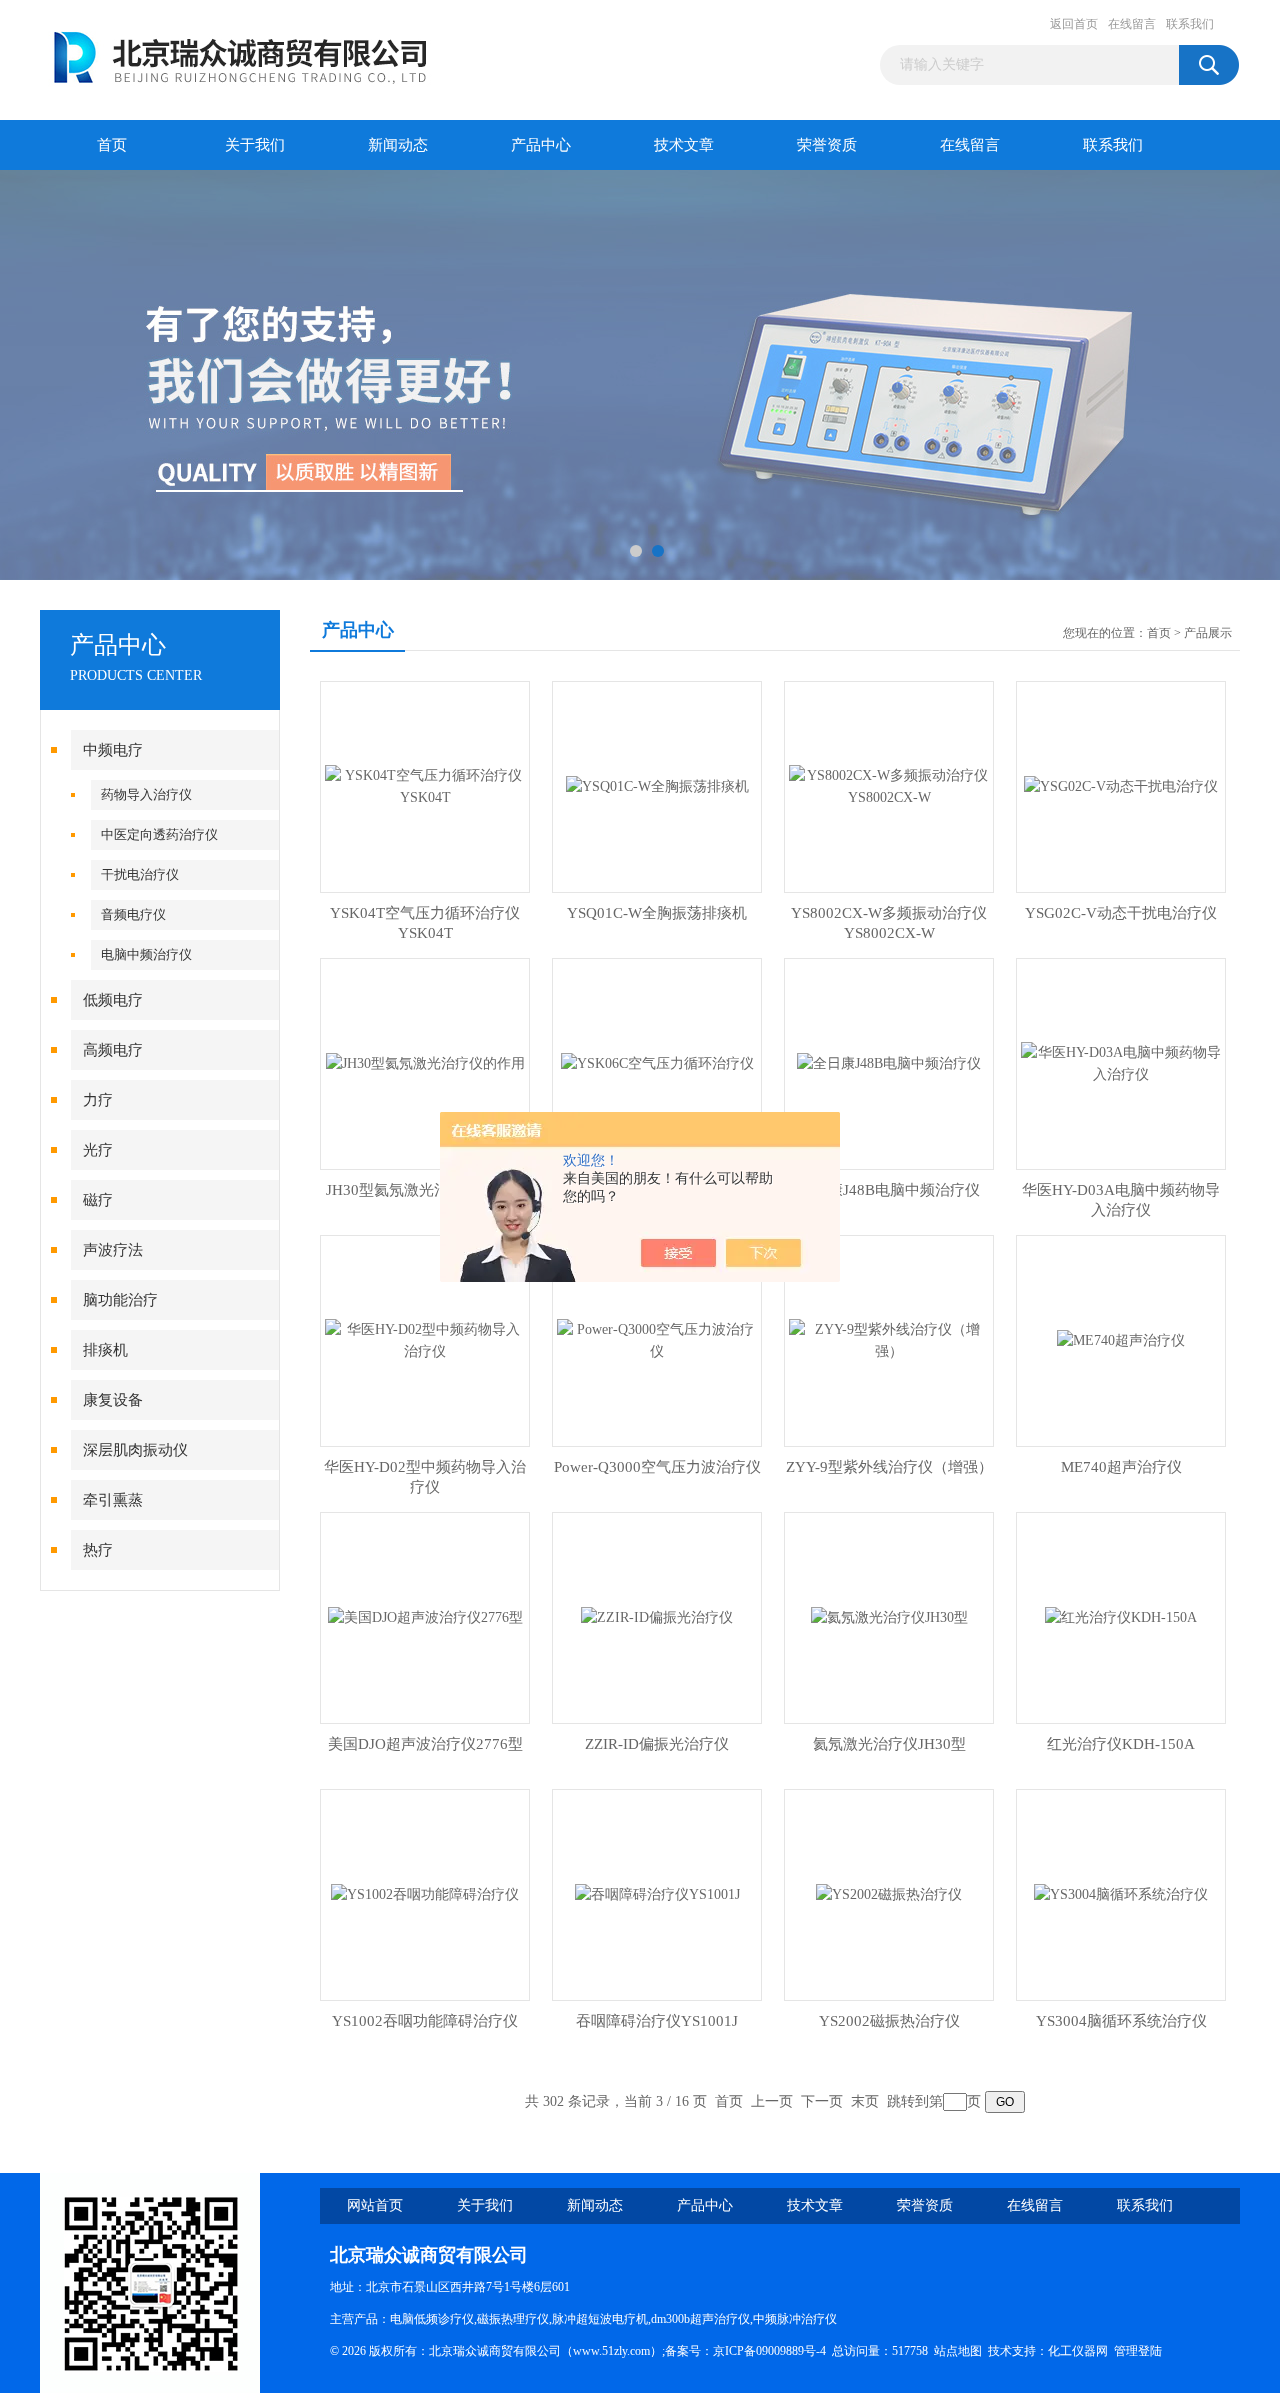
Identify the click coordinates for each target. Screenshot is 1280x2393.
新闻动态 (398, 145)
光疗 (98, 1150)
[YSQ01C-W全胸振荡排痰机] (657, 785)
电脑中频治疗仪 (146, 954)
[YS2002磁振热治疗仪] (889, 1893)
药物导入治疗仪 (146, 794)
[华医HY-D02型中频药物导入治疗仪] (425, 1339)
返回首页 (1074, 24)
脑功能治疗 (120, 1300)
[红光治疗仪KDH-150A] (1121, 1616)
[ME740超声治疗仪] (1121, 1339)
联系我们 (1190, 24)
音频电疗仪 (133, 914)
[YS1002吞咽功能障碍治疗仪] (425, 1893)
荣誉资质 (827, 145)
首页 (112, 145)
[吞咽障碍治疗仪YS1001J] (657, 1893)
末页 (865, 2101)
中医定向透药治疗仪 (159, 834)
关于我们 (255, 145)
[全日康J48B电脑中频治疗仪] (889, 1062)
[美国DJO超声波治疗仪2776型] (425, 1616)
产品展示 (1208, 633)
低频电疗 (113, 1000)
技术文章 (684, 145)
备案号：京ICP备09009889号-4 (745, 2351)
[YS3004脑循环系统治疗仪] (1121, 1893)
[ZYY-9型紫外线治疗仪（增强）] (889, 1339)
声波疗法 (113, 1250)
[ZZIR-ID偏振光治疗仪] (657, 1616)
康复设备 (113, 1400)
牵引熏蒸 (113, 1500)
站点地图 (958, 2351)
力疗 (98, 1100)
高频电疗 (113, 1050)
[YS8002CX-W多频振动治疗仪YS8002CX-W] (889, 785)
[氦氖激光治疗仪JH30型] (889, 1616)
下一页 (822, 2101)
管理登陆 (1138, 2351)
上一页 (772, 2101)
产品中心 (541, 145)
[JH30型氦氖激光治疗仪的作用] (425, 1062)
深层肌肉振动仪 (135, 1450)
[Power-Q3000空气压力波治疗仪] (657, 1339)
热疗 (98, 1550)
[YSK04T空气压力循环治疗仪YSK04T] (425, 785)
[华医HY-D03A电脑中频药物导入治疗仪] (1121, 1062)
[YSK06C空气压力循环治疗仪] (657, 1062)
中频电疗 (113, 750)
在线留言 (1132, 24)
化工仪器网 (1078, 2351)
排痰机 (105, 1350)
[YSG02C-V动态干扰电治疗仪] (1121, 785)
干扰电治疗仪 (140, 874)
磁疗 (98, 1200)
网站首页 (375, 2205)
